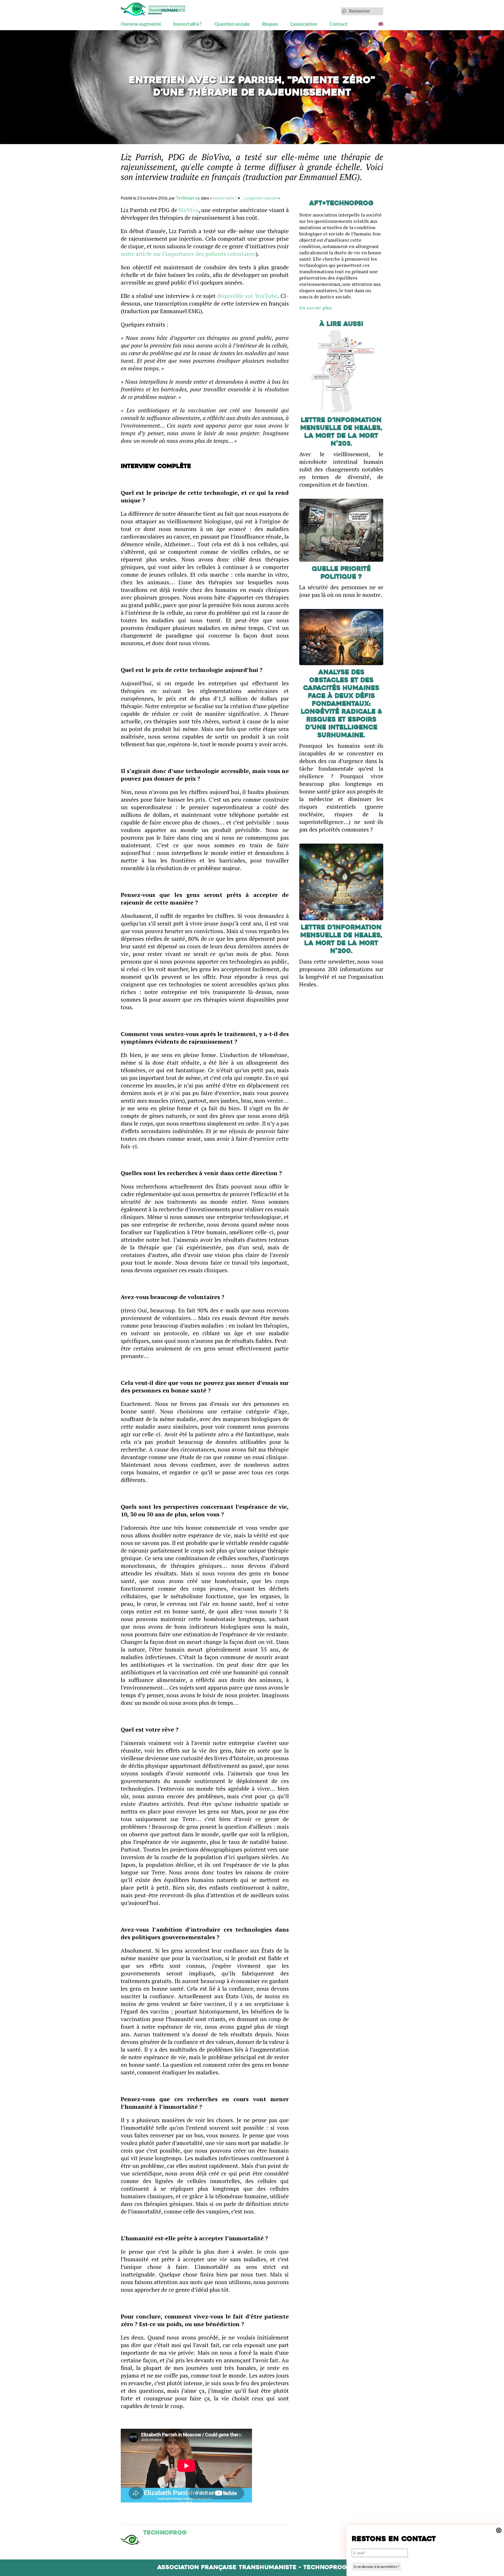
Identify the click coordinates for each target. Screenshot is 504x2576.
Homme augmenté (141, 24)
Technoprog (188, 198)
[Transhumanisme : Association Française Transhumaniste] (153, 9)
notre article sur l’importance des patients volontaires (188, 254)
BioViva (188, 210)
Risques (270, 24)
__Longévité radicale (259, 198)
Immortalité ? (188, 24)
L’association (304, 24)
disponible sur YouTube (247, 296)
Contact (338, 24)
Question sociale (232, 24)
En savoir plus (316, 308)
